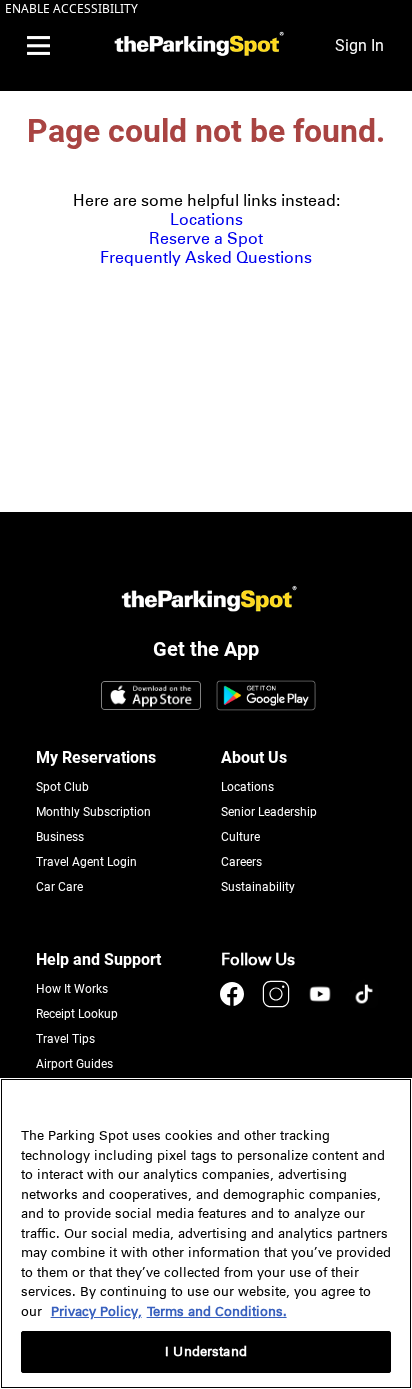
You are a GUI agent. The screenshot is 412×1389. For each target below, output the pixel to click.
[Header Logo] (196, 45)
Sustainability (258, 887)
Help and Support (98, 959)
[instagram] (278, 1003)
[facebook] (234, 1003)
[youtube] (322, 1003)
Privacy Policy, (96, 1311)
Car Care (59, 887)
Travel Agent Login (86, 862)
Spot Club (62, 787)
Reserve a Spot (206, 238)
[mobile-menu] (38, 46)
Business (60, 837)
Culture (240, 837)
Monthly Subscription (93, 812)
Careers (241, 862)
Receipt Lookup (77, 1014)
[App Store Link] (151, 697)
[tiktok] (364, 1003)
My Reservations (96, 757)
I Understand (206, 1351)
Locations (206, 219)
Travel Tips (65, 1039)
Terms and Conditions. (217, 1311)
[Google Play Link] (266, 697)
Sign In (359, 45)
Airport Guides (74, 1064)
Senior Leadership (269, 812)
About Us (254, 757)
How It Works (72, 989)
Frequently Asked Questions (206, 257)
